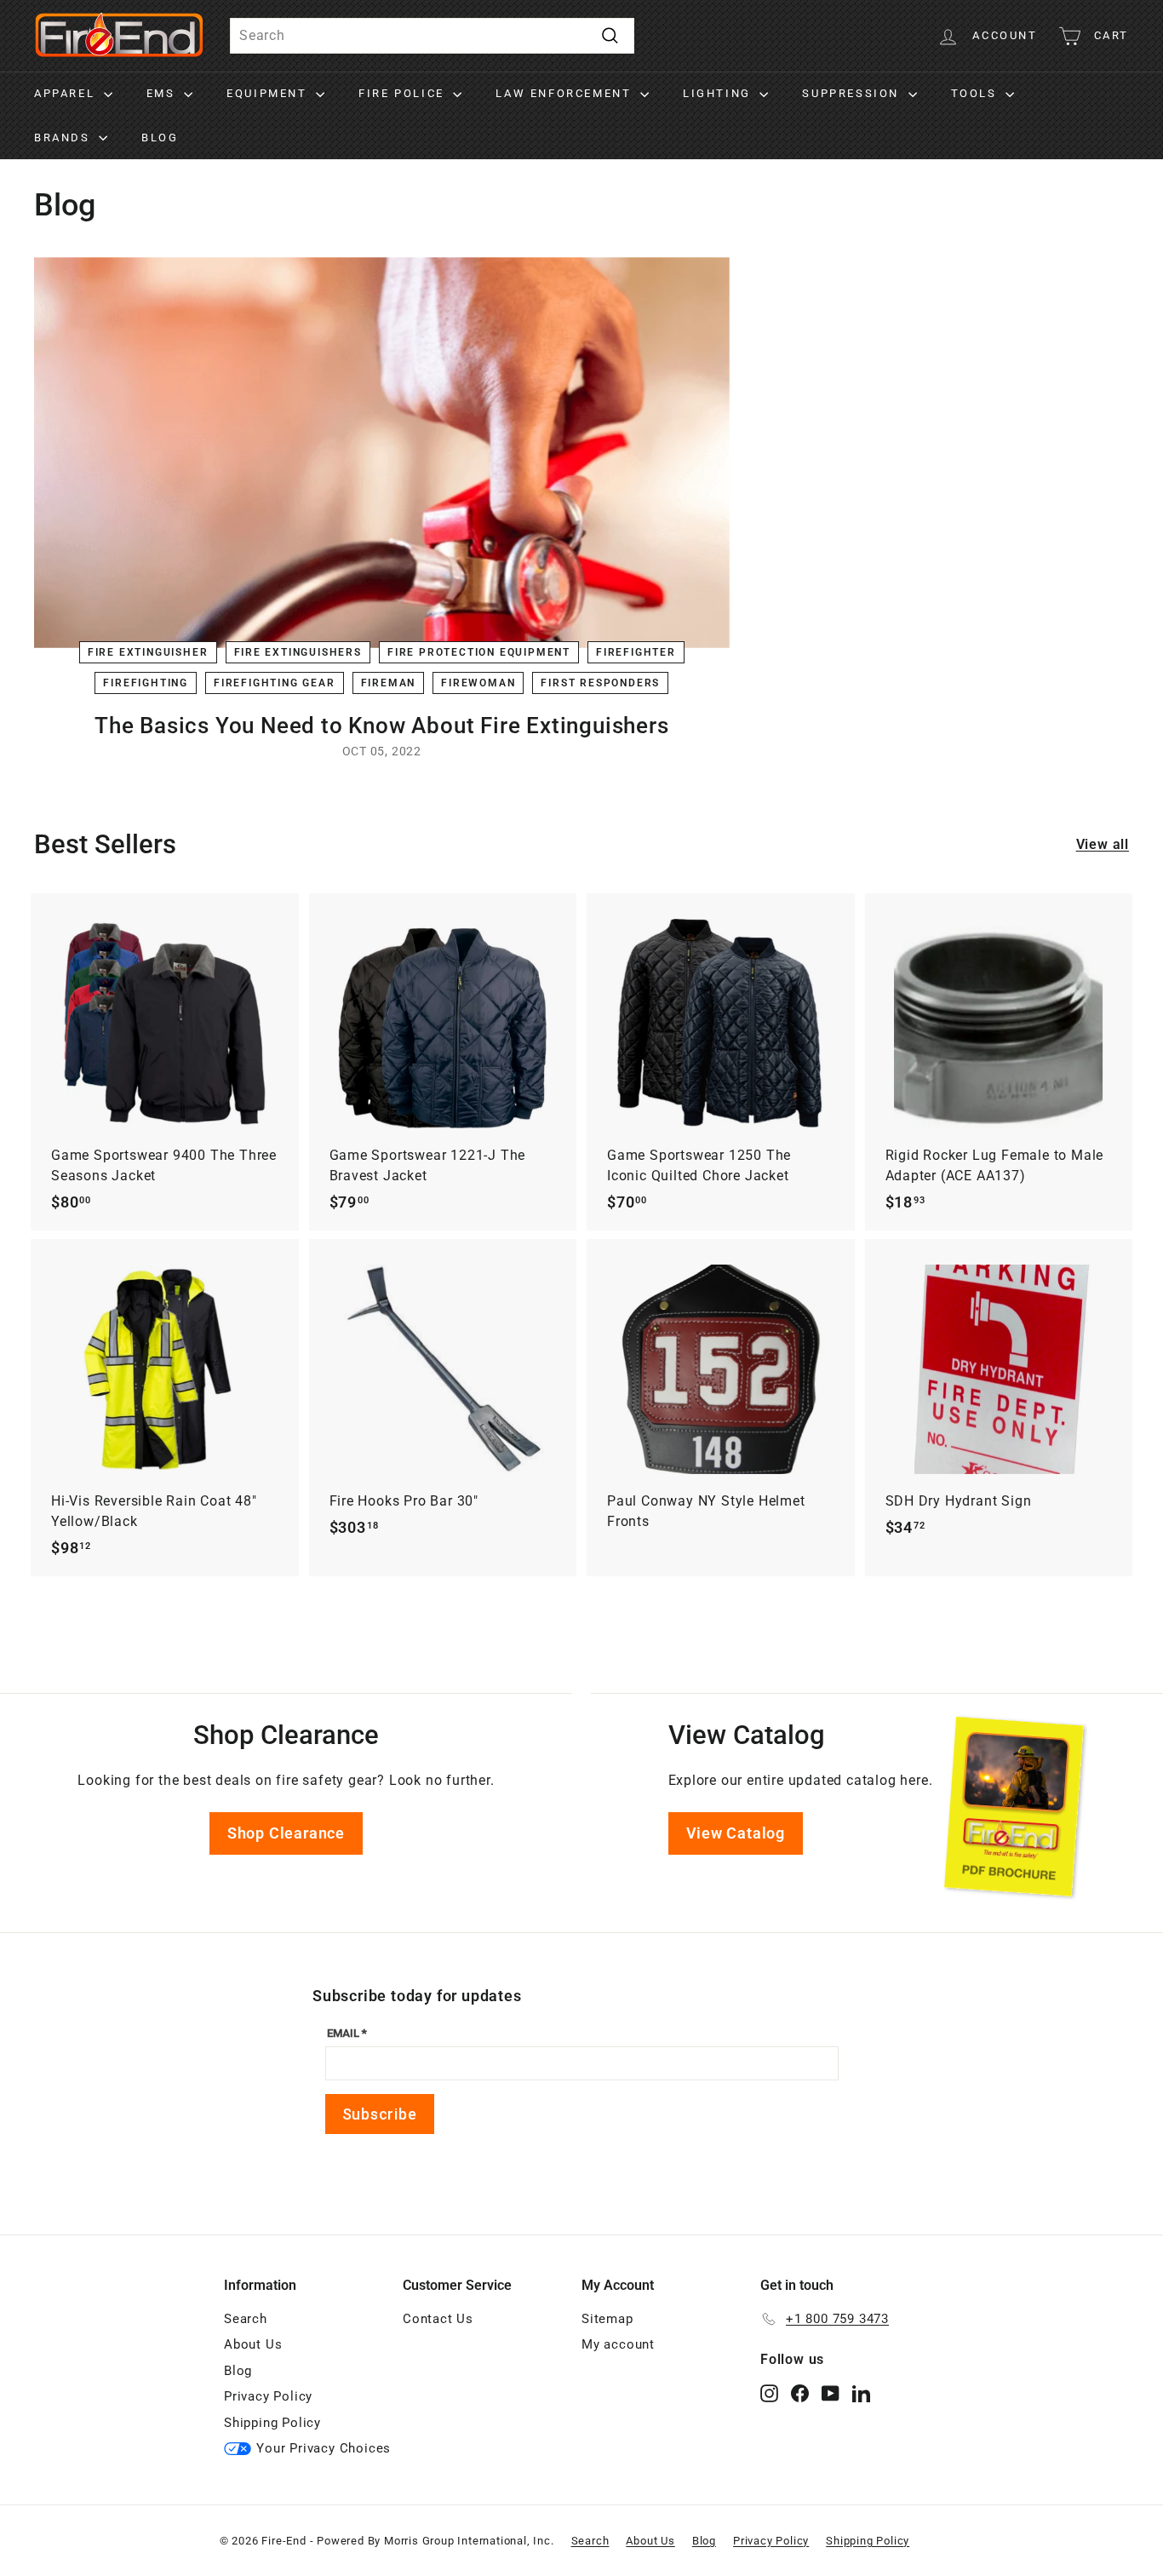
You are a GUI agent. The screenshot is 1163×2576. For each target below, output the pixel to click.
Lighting (719, 93)
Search (246, 2319)
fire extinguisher (148, 652)
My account (618, 2344)
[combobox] (432, 36)
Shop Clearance (286, 1833)
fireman (389, 683)
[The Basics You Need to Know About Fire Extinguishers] (382, 453)
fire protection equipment (479, 652)
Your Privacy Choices (324, 2448)
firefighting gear (275, 683)
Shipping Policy (272, 2423)
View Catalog (736, 1833)
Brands (64, 138)
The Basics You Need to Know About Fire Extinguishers (382, 726)
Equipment (269, 93)
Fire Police (404, 93)
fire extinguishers (298, 652)
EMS (163, 93)
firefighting (146, 683)
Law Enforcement (566, 93)
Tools (977, 93)
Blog (160, 138)
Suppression (853, 93)
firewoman (478, 683)
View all (1103, 844)
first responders (600, 683)
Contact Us (438, 2319)
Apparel (67, 93)
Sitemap (607, 2319)
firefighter (636, 652)
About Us (253, 2344)
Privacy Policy (268, 2396)
